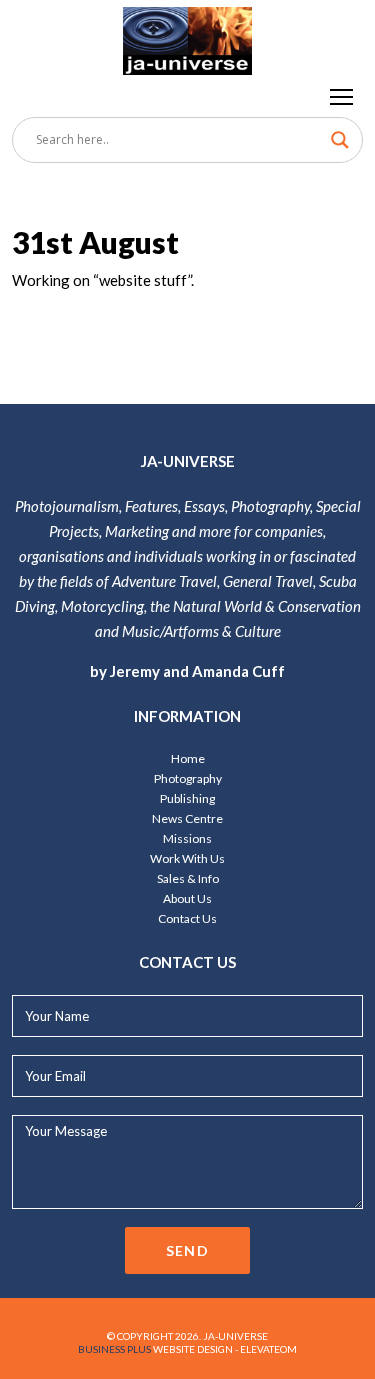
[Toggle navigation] (342, 96)
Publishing (187, 798)
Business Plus (114, 1349)
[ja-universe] (188, 37)
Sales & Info (188, 878)
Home (188, 758)
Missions (187, 838)
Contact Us (187, 918)
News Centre (187, 818)
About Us (187, 898)
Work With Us (187, 858)
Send (188, 1250)
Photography (188, 778)
